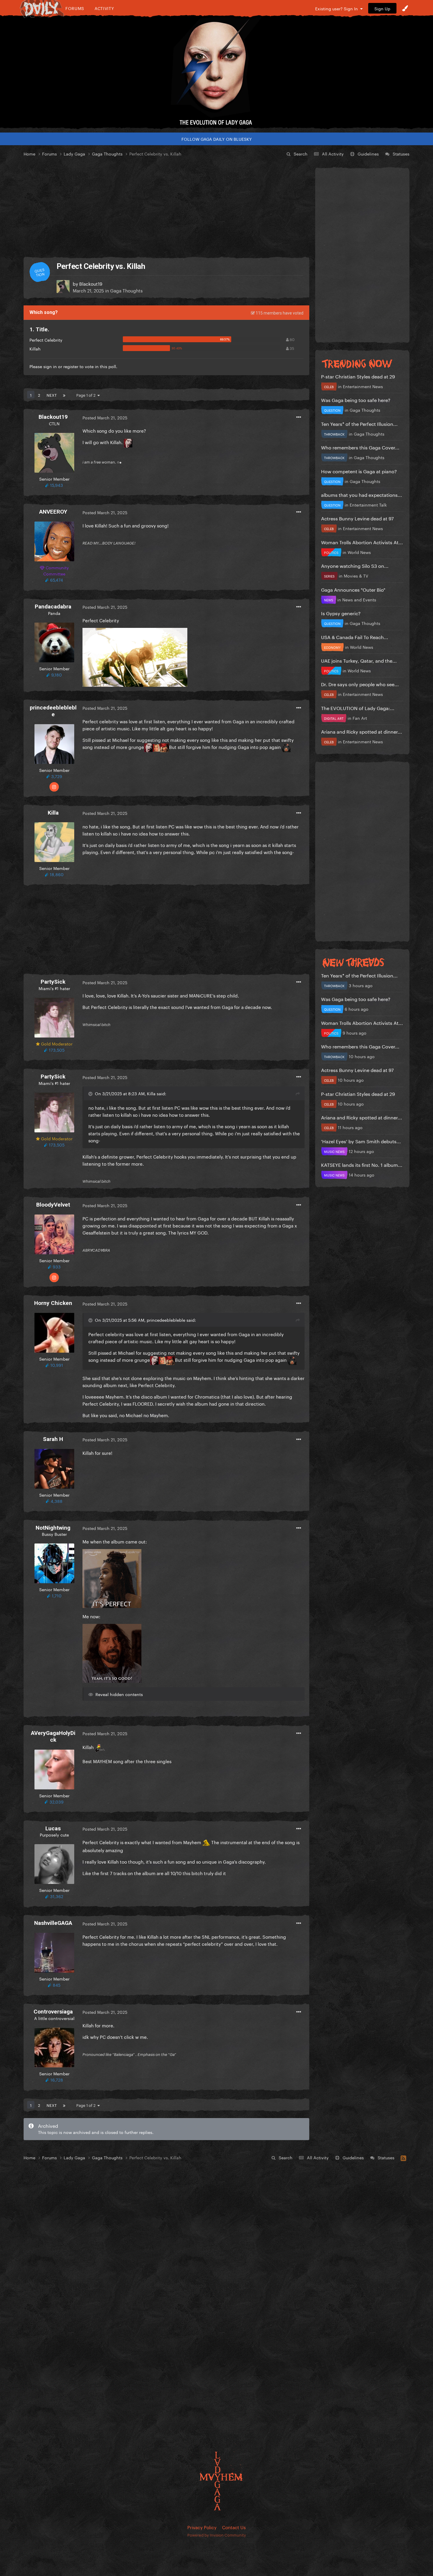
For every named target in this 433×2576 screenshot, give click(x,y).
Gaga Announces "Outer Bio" (353, 589)
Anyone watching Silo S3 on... (355, 565)
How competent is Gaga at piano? (359, 471)
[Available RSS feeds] (403, 2157)
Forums (75, 8)
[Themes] (405, 8)
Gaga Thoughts (126, 290)
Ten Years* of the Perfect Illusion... (359, 423)
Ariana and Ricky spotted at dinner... (362, 731)
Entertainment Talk (368, 504)
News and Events (359, 599)
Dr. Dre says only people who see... (360, 684)
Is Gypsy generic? (341, 613)
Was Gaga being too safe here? (356, 399)
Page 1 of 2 (87, 395)
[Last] (64, 395)
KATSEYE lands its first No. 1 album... (362, 1164)
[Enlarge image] (135, 656)
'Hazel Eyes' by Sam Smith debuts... (361, 1141)
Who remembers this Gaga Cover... (360, 447)
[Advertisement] (166, 207)
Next (52, 395)
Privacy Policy (202, 2527)
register (71, 366)
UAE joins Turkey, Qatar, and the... (359, 660)
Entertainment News (363, 386)
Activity (104, 8)
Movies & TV (356, 575)
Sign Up (382, 8)
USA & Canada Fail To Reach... (355, 637)
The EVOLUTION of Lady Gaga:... (358, 708)
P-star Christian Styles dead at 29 (358, 376)
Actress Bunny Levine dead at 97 (357, 518)
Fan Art (360, 718)
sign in (50, 366)
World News (359, 552)
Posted (105, 417)
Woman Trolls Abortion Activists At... (362, 542)
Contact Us (234, 2527)
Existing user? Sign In (338, 8)
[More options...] (299, 417)
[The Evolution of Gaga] (216, 72)
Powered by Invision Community (217, 2534)
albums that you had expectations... (362, 494)
